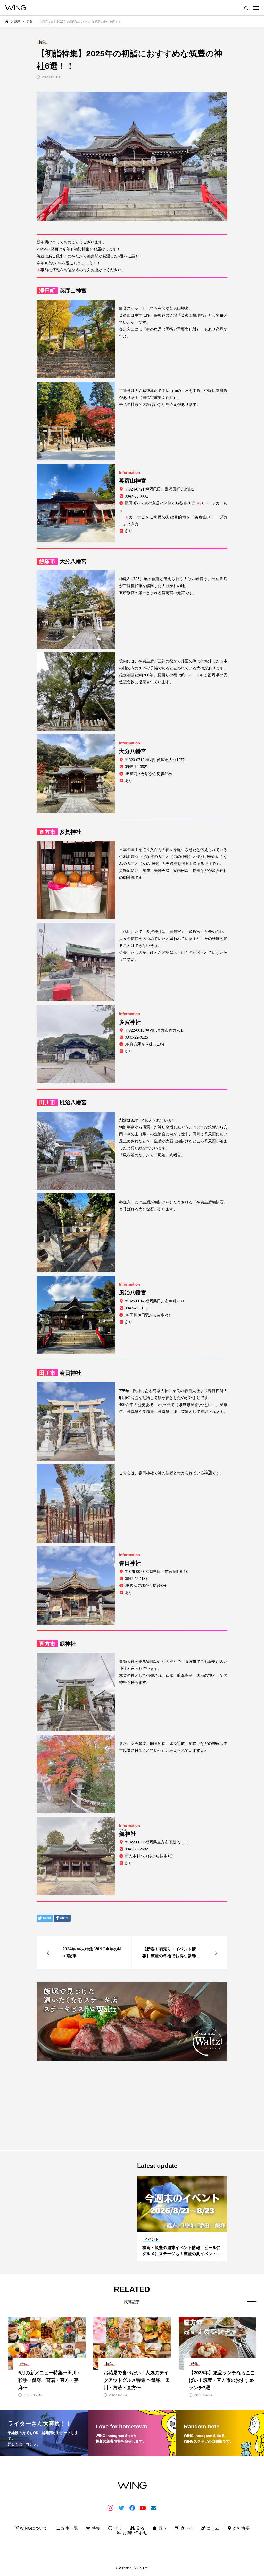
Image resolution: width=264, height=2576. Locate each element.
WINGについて (33, 2528)
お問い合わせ (135, 2533)
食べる (186, 2528)
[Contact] (154, 2508)
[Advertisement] (132, 2101)
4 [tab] (176, 2227)
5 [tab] (180, 2227)
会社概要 (241, 2528)
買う (162, 2528)
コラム (212, 2528)
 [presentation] (252, 2301)
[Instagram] (110, 2508)
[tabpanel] (182, 2219)
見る (140, 2528)
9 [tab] (199, 2227)
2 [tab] (166, 2227)
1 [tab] (162, 2227)
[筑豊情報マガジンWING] (16, 8)
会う (118, 2528)
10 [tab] (203, 2227)
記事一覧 (69, 2528)
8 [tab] (194, 2227)
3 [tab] (171, 2227)
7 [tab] (189, 2227)
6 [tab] (185, 2227)
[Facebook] (132, 2508)
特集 (95, 2528)
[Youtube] (143, 2508)
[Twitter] (121, 2508)
